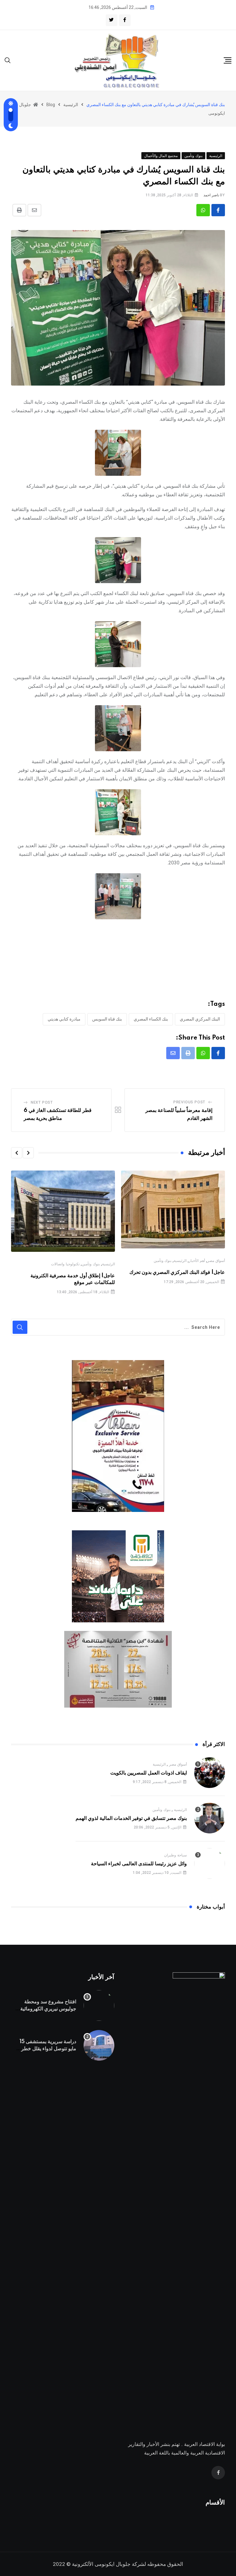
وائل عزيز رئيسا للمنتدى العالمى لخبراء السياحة (139, 1864)
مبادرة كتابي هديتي (64, 1019)
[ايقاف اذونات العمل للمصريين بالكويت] (210, 1773)
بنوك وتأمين (163, 1261)
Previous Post (189, 1102)
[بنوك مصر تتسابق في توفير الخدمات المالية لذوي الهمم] (210, 1818)
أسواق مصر (216, 1261)
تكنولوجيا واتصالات (65, 1264)
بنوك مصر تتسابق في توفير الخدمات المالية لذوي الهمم (131, 1818)
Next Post (42, 1102)
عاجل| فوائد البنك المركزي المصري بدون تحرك (177, 1272)
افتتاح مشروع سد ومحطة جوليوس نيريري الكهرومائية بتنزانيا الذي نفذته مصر (48, 2009)
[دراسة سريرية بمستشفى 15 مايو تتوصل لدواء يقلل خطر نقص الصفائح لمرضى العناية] (99, 2045)
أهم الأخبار (197, 1261)
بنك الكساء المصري (151, 1019)
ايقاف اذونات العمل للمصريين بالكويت (149, 1773)
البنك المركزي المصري (200, 1019)
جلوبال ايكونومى (113, 2564)
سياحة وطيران (175, 1855)
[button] (28, 1153)
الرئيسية (180, 1261)
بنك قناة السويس (107, 1019)
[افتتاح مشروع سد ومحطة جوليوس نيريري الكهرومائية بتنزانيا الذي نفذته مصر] (99, 2005)
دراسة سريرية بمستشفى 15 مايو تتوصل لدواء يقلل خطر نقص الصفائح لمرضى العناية (48, 2049)
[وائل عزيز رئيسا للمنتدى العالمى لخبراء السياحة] (210, 1863)
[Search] (8, 60)
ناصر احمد (211, 195)
